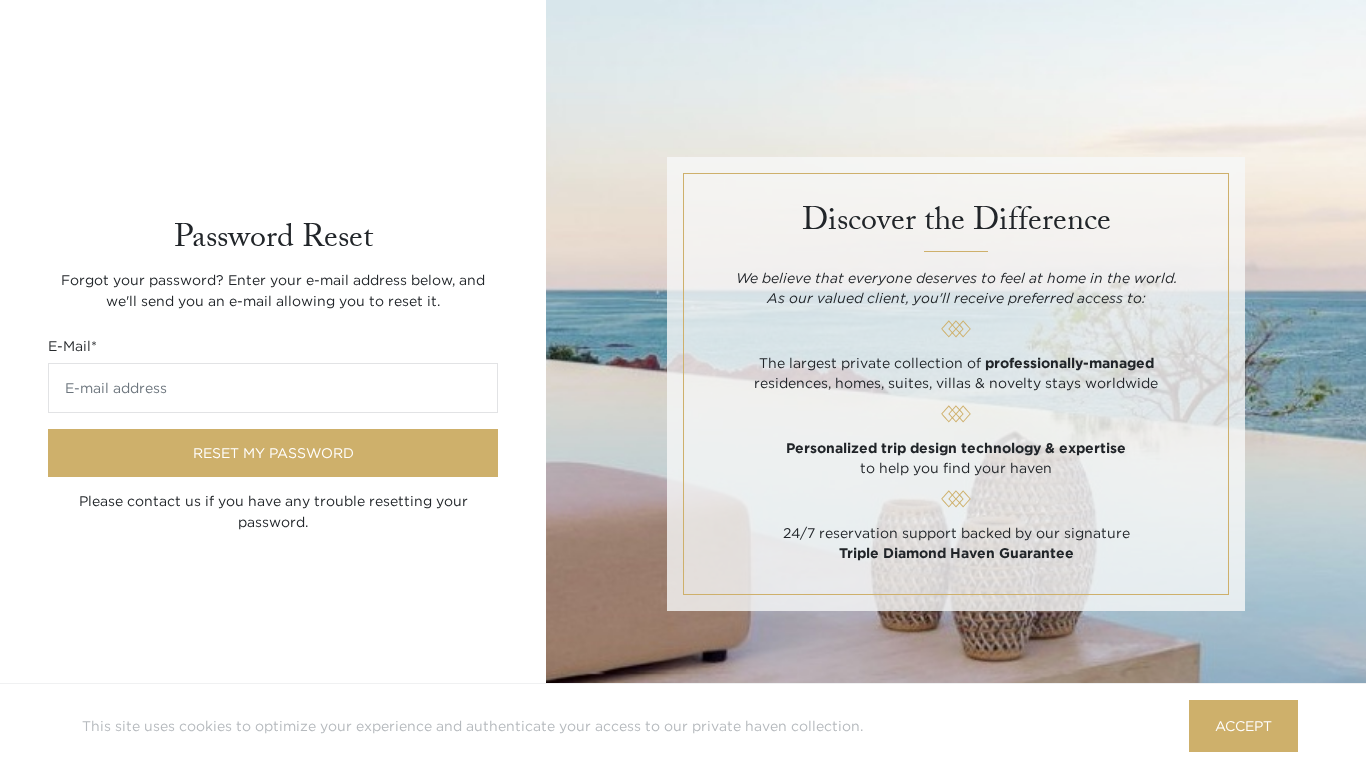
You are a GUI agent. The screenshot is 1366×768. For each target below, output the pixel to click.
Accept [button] (1243, 726)
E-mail (72, 346)
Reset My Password (273, 453)
